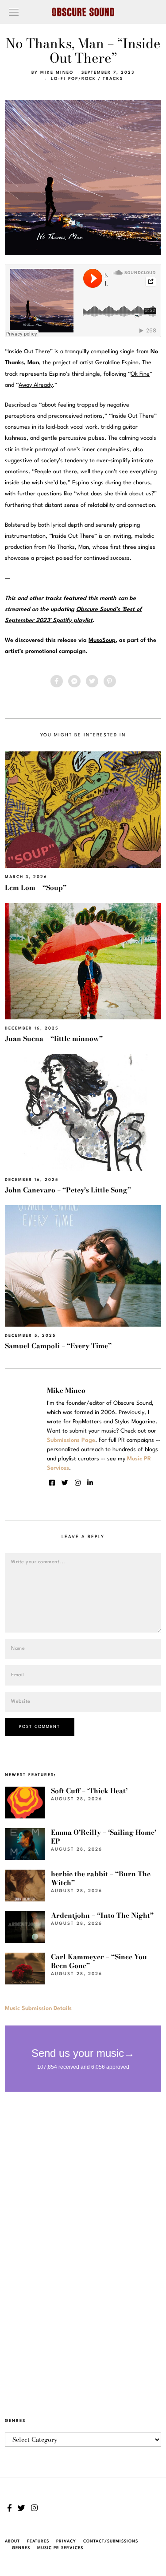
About (12, 2541)
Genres (21, 2548)
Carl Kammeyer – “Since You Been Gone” (99, 1961)
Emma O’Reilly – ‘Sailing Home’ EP (104, 1837)
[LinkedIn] (90, 1483)
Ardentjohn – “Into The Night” (102, 1915)
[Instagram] (78, 1483)
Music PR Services (60, 2548)
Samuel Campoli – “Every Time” (58, 1346)
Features (38, 2541)
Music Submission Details (38, 2008)
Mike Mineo (57, 73)
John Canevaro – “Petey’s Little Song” (68, 1190)
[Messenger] (74, 681)
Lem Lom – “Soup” (36, 888)
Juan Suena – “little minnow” (54, 1039)
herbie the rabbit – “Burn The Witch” (101, 1878)
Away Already (36, 385)
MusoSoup (102, 640)
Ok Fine (140, 374)
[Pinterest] (110, 681)
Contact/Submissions (111, 2541)
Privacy (66, 2541)
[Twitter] (92, 681)
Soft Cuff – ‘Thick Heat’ (89, 1791)
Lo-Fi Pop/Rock (73, 79)
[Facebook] (57, 681)
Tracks (113, 79)
